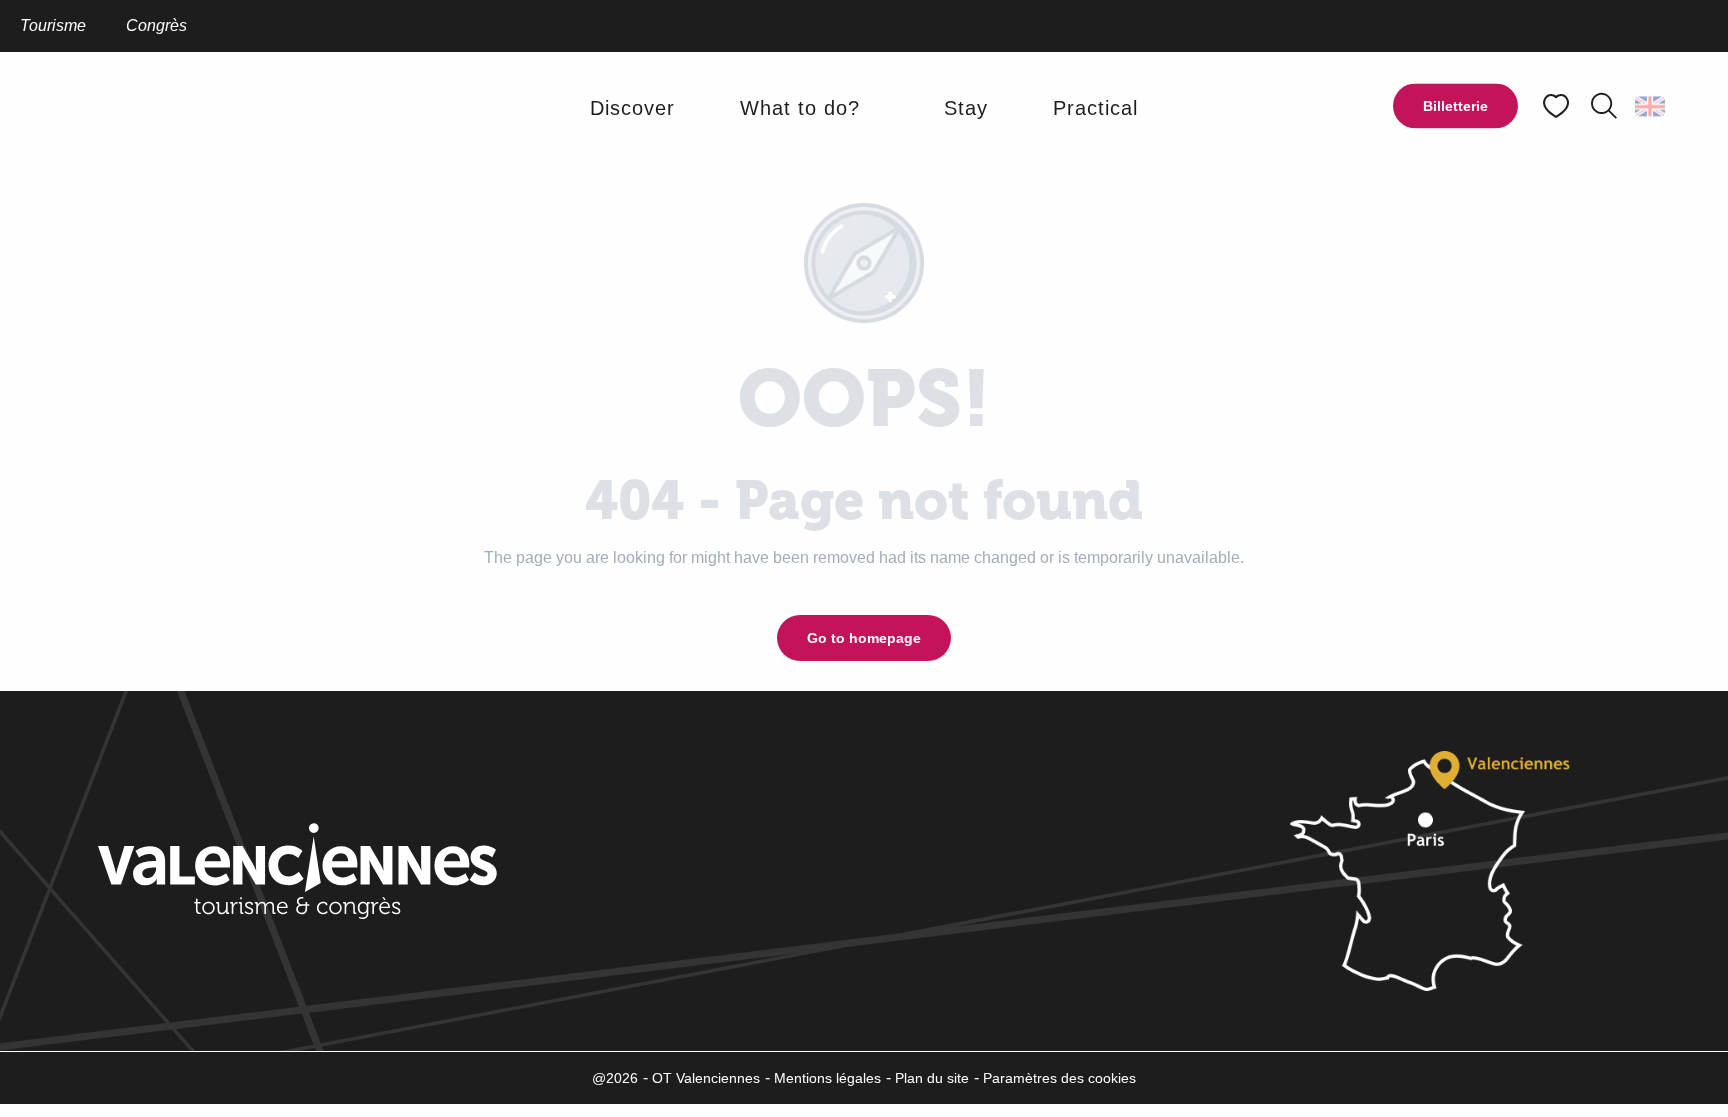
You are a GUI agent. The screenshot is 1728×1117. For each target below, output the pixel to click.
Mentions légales (827, 1078)
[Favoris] (1558, 106)
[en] (1651, 106)
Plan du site (932, 1078)
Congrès (156, 25)
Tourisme (53, 25)
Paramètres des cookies (1059, 1078)
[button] (1604, 106)
